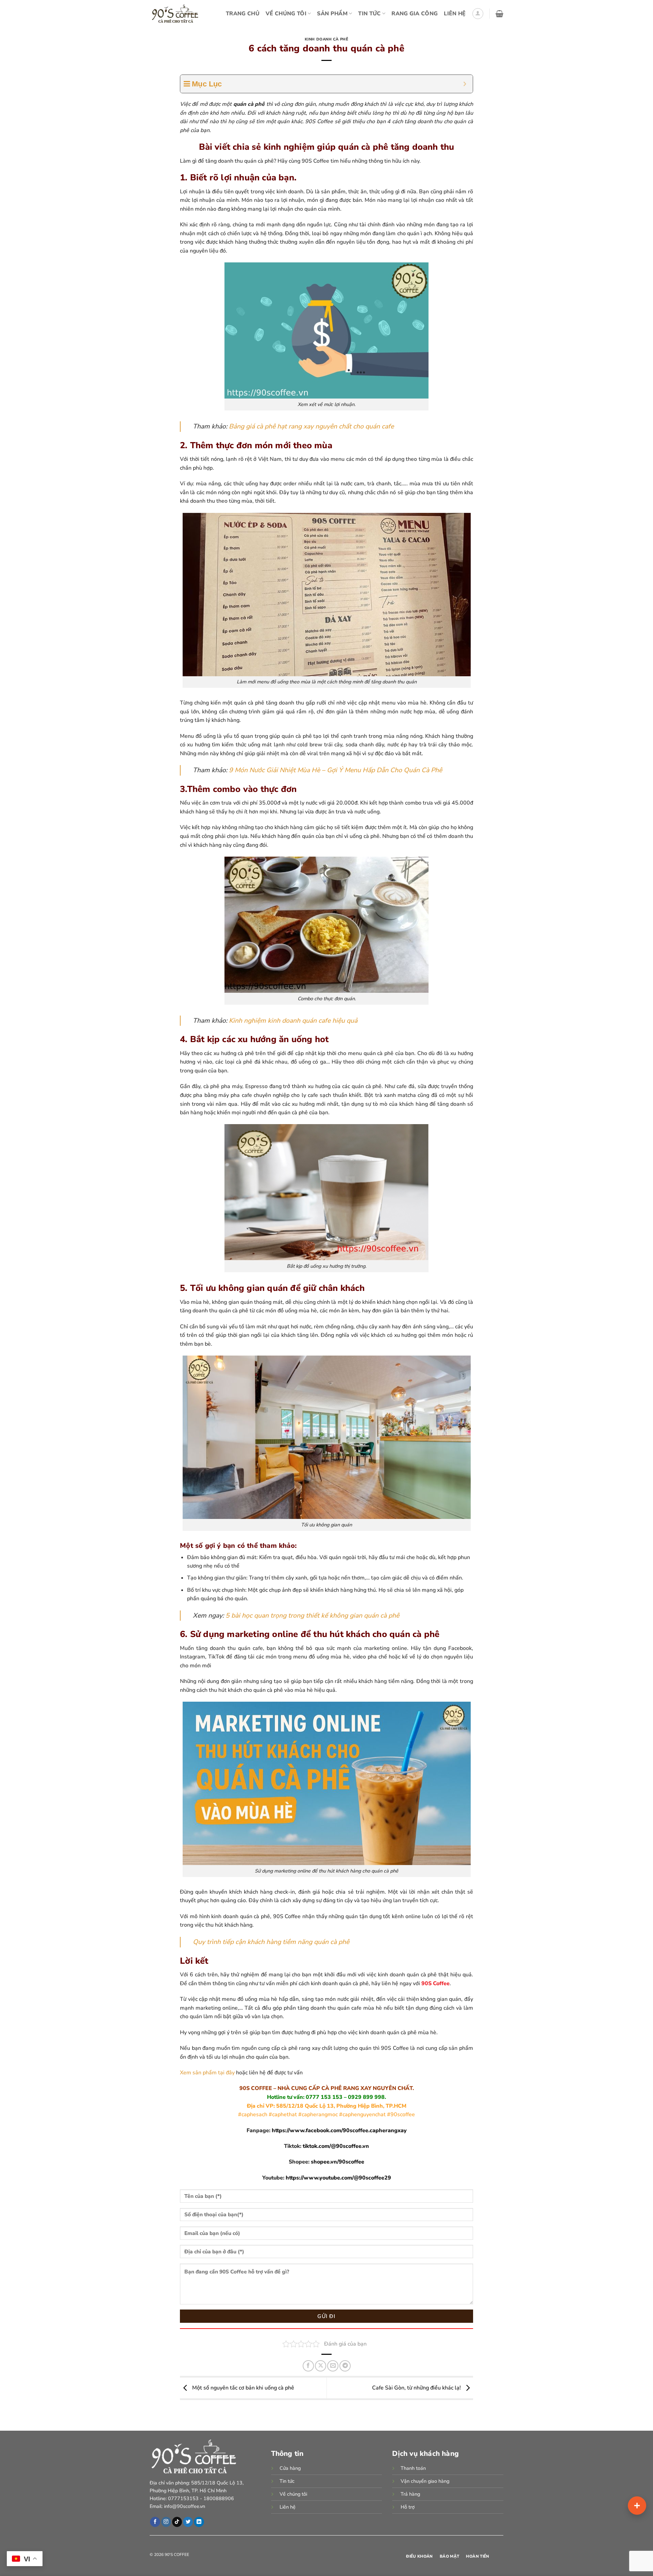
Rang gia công (415, 14)
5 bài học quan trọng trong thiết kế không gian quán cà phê (312, 1616)
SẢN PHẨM (332, 14)
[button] (478, 14)
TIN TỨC (369, 14)
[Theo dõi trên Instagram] (166, 2522)
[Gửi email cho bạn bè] (333, 2366)
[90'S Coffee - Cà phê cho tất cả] (177, 14)
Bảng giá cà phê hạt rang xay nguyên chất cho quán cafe (311, 426)
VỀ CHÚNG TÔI (286, 14)
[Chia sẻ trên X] (321, 2366)
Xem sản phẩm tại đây (207, 2073)
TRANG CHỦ (243, 14)
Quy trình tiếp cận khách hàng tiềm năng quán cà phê (271, 1942)
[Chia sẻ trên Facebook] (308, 2366)
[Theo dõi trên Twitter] (188, 2522)
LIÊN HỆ (455, 14)
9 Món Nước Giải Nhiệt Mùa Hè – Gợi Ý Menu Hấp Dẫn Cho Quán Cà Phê (336, 770)
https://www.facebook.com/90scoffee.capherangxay (339, 2131)
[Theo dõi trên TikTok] (177, 2522)
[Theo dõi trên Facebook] (155, 2522)
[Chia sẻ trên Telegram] (345, 2366)
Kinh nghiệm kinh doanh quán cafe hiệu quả (293, 1021)
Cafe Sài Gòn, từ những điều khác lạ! (417, 2388)
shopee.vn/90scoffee (338, 2162)
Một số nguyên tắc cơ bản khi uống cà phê (242, 2388)
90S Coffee (436, 1983)
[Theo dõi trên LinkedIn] (199, 2522)
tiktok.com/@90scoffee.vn (336, 2146)
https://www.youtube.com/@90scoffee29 (338, 2178)
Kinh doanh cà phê (327, 39)
